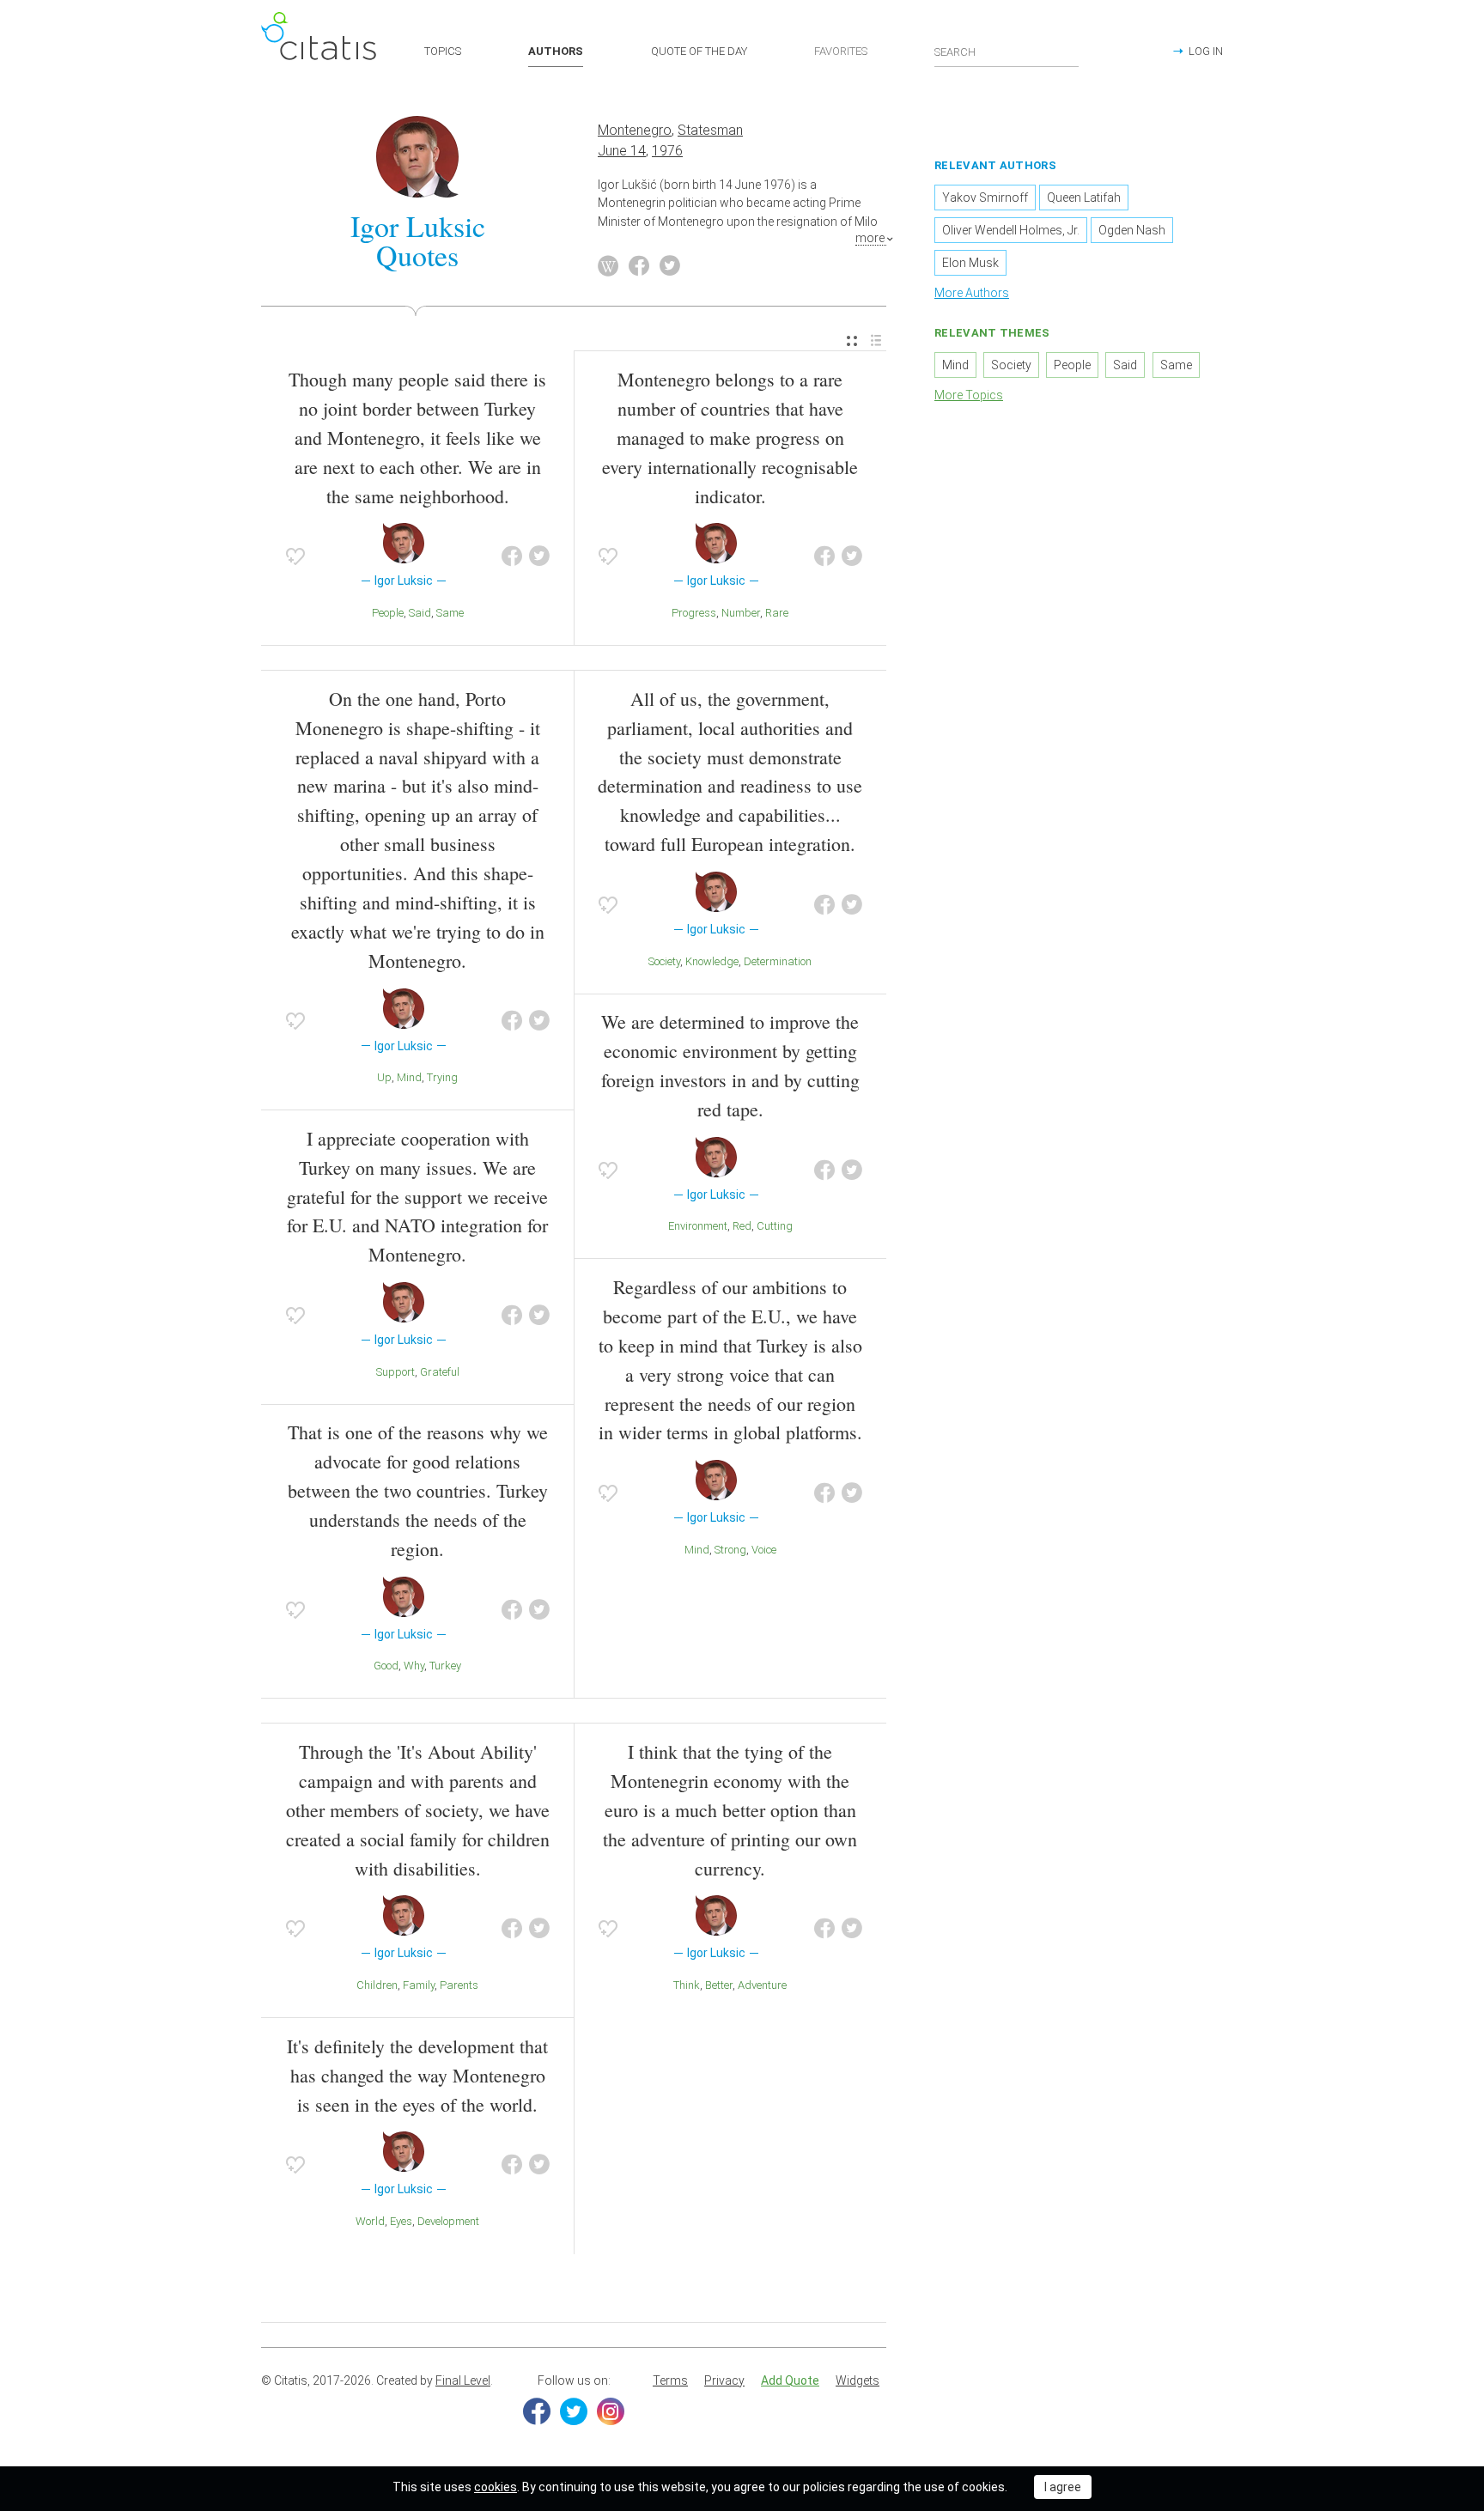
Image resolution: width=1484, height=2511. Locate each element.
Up (384, 1077)
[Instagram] (611, 2411)
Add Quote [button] (790, 2380)
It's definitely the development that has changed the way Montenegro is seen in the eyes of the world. (417, 2075)
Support (395, 1372)
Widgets (858, 2380)
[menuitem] (852, 341)
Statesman (710, 130)
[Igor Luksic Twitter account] (670, 266)
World (370, 2221)
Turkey (445, 1666)
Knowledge (712, 961)
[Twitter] (574, 2411)
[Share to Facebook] (512, 556)
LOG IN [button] (1206, 51)
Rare (777, 613)
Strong (730, 1550)
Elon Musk (970, 263)
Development (448, 2221)
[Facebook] (537, 2411)
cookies (496, 2487)
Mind (409, 1077)
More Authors (972, 293)
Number (741, 613)
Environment (698, 1226)
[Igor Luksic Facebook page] (639, 266)
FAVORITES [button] (841, 51)
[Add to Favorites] (295, 556)
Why (414, 1666)
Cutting (775, 1226)
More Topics (969, 395)
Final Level (463, 2380)
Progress (694, 613)
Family (419, 1985)
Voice (764, 1550)
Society (664, 961)
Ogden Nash (1132, 230)
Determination (778, 961)
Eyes (401, 2221)
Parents (459, 1985)
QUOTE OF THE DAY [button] (699, 51)
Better (719, 1985)
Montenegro (635, 130)
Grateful (440, 1372)
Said (420, 613)
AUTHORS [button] (556, 51)
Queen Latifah (1084, 198)
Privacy (724, 2380)
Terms (670, 2380)
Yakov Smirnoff (985, 198)
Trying (442, 1077)
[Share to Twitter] (539, 556)
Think (687, 1985)
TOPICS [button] (443, 51)
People (388, 613)
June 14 (622, 151)
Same (450, 613)
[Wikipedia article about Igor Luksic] (608, 266)
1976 (667, 151)
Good (386, 1666)
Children (377, 1985)
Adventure (762, 1985)
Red (742, 1226)
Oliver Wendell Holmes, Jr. (1011, 230)
